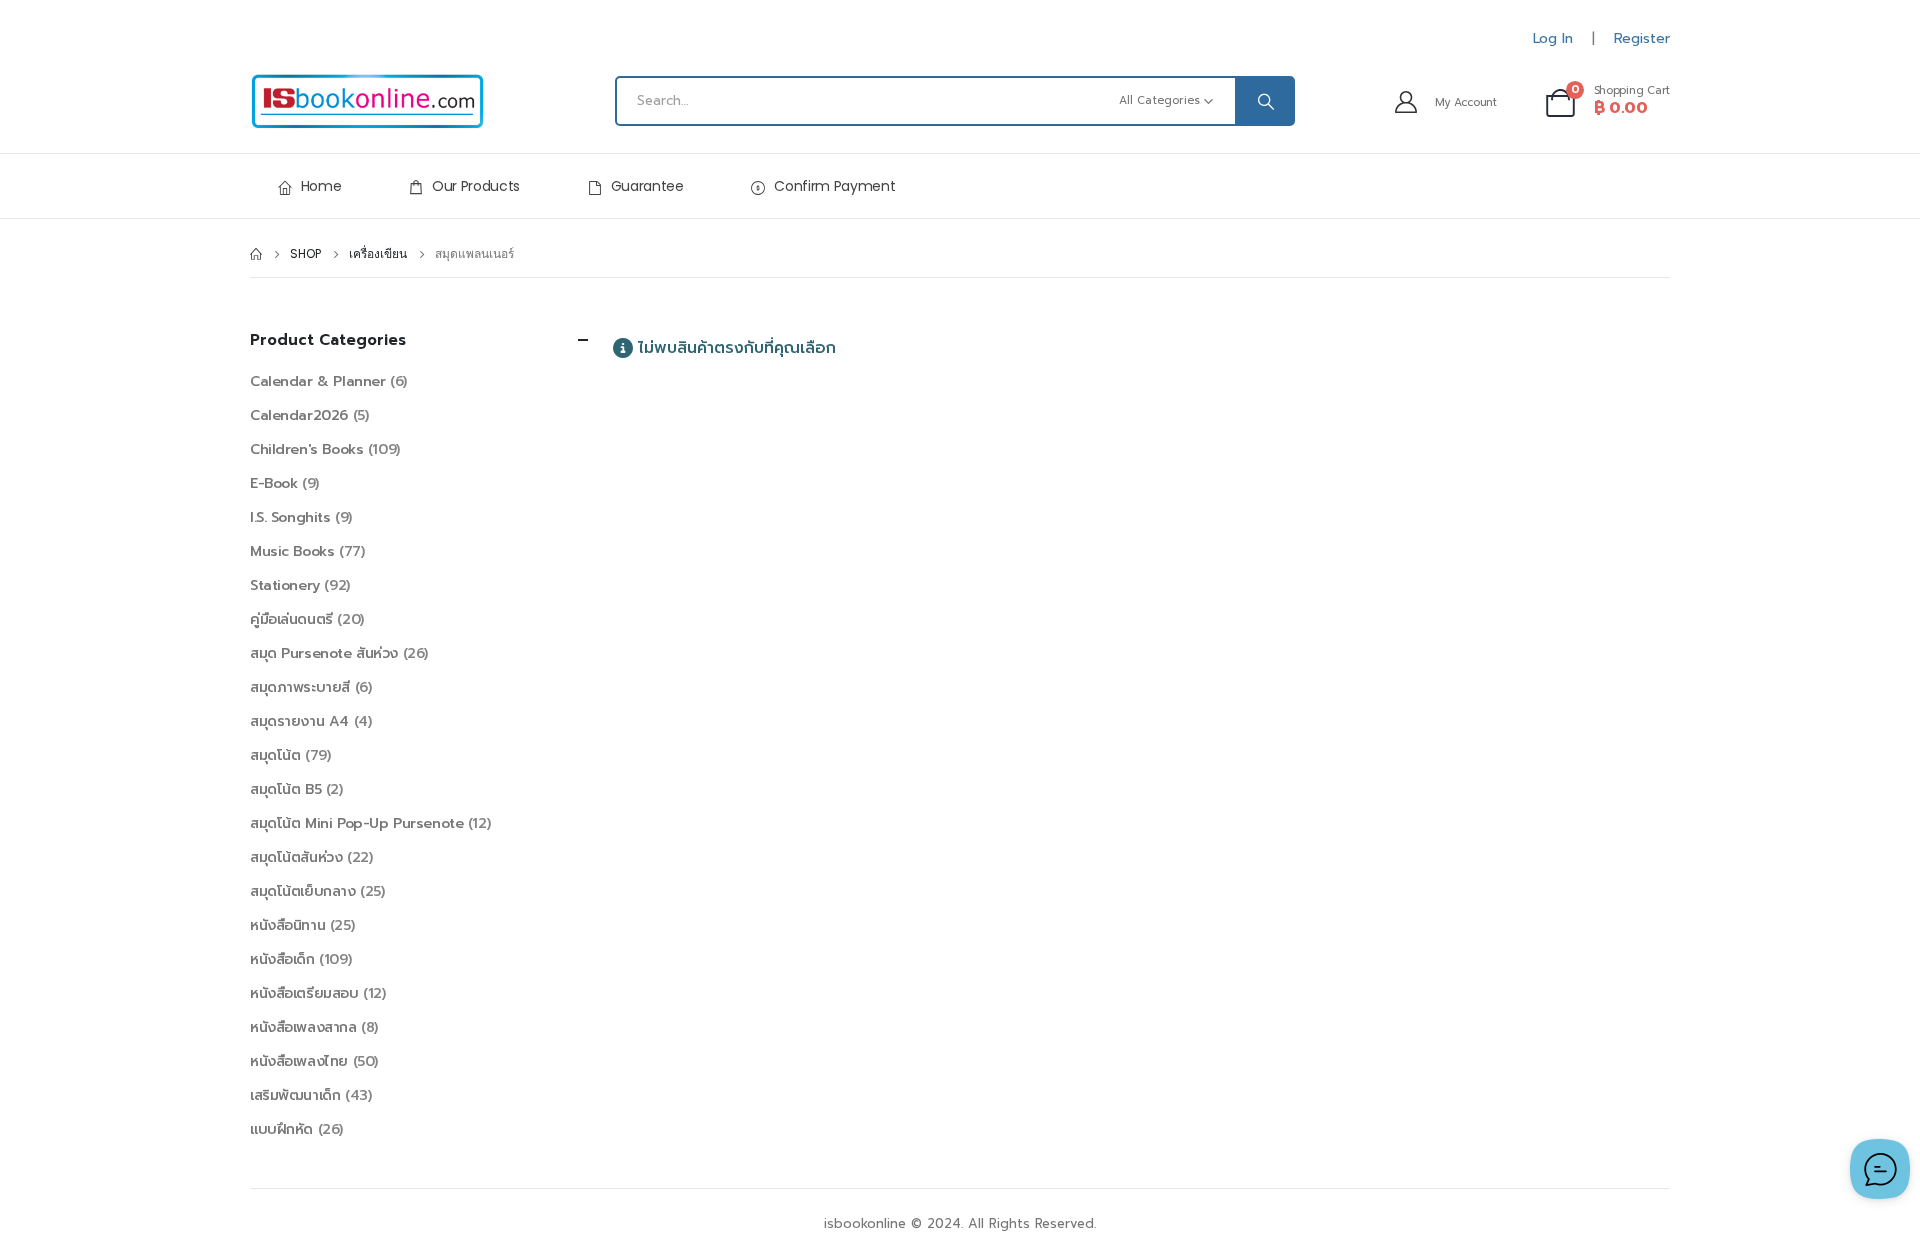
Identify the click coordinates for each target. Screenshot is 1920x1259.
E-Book (273, 483)
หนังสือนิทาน (287, 925)
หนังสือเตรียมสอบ (304, 993)
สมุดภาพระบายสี (300, 687)
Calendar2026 (299, 415)
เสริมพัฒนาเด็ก (295, 1095)
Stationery (285, 585)
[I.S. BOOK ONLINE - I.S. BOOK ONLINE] (367, 101)
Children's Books (306, 449)
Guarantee (647, 186)
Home (321, 186)
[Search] (1264, 101)
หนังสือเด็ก (282, 959)
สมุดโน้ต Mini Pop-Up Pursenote (356, 823)
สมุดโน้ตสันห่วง (296, 857)
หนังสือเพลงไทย (299, 1061)
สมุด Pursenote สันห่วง (324, 653)
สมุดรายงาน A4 (299, 721)
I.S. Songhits (290, 517)
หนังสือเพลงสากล (303, 1027)
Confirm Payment (834, 186)
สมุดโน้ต (275, 755)
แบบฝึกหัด (281, 1129)
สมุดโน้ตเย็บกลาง (303, 891)
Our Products (476, 186)
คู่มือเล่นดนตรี (291, 619)
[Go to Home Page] (256, 254)
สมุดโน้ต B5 (285, 789)
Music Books (292, 551)
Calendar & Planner (317, 381)
